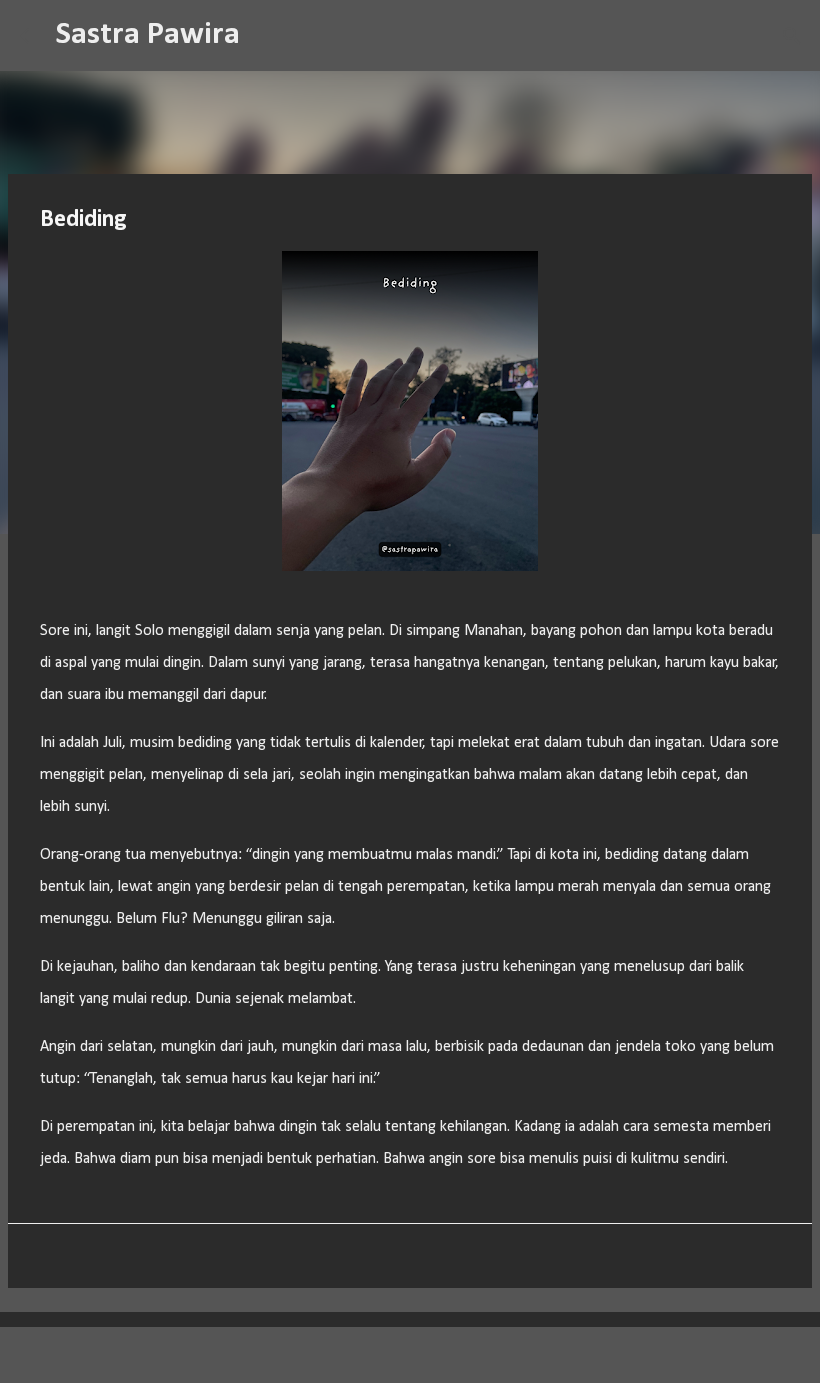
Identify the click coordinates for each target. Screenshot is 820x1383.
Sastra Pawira (148, 35)
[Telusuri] (268, 36)
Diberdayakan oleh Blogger (422, 1355)
